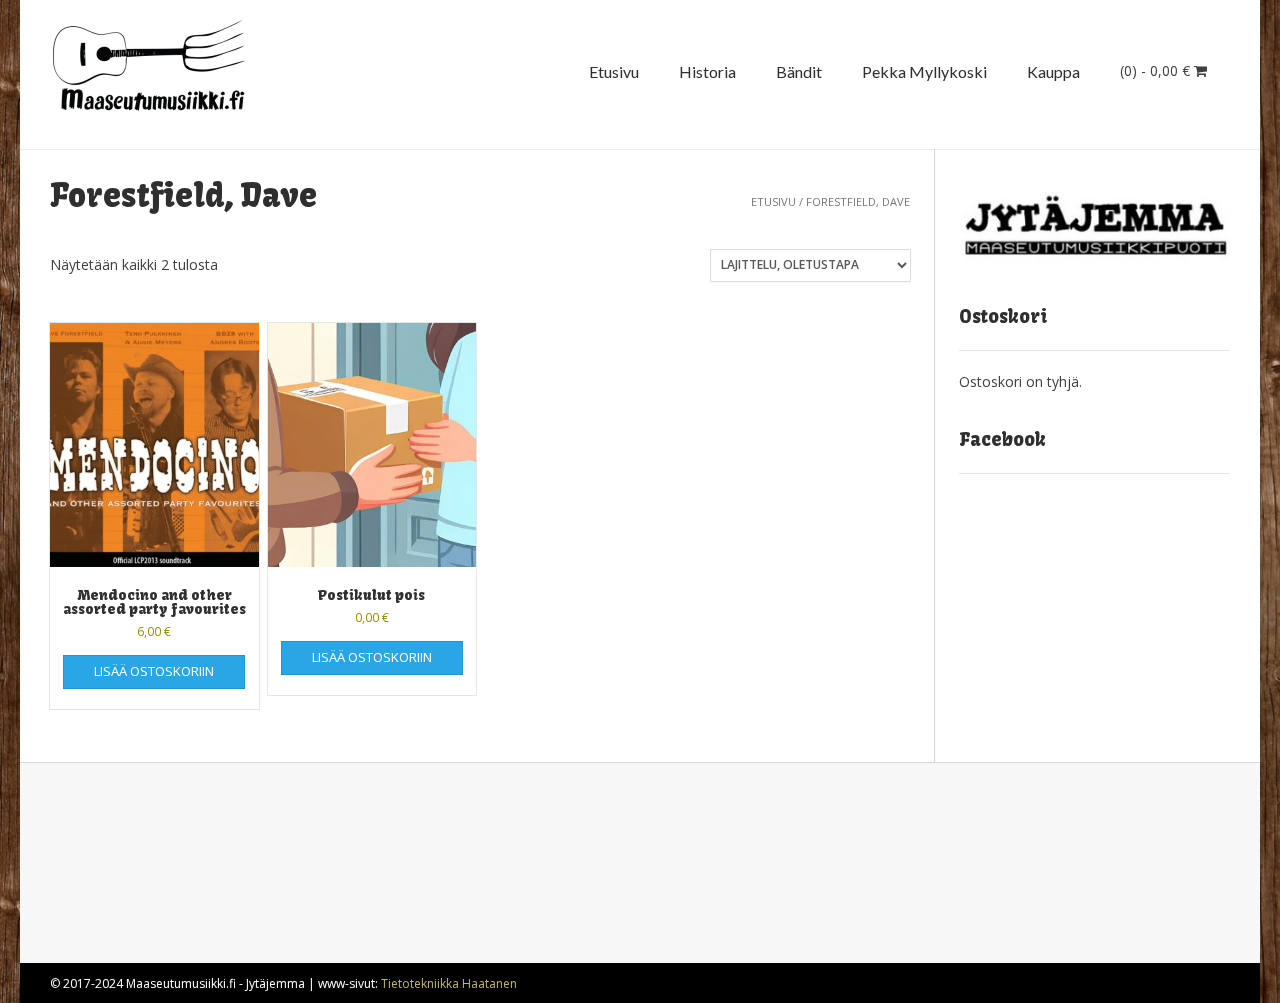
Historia (707, 71)
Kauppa (1053, 71)
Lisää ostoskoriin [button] (154, 671)
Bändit (799, 71)
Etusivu (614, 71)
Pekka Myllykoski (924, 71)
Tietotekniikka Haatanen (449, 983)
